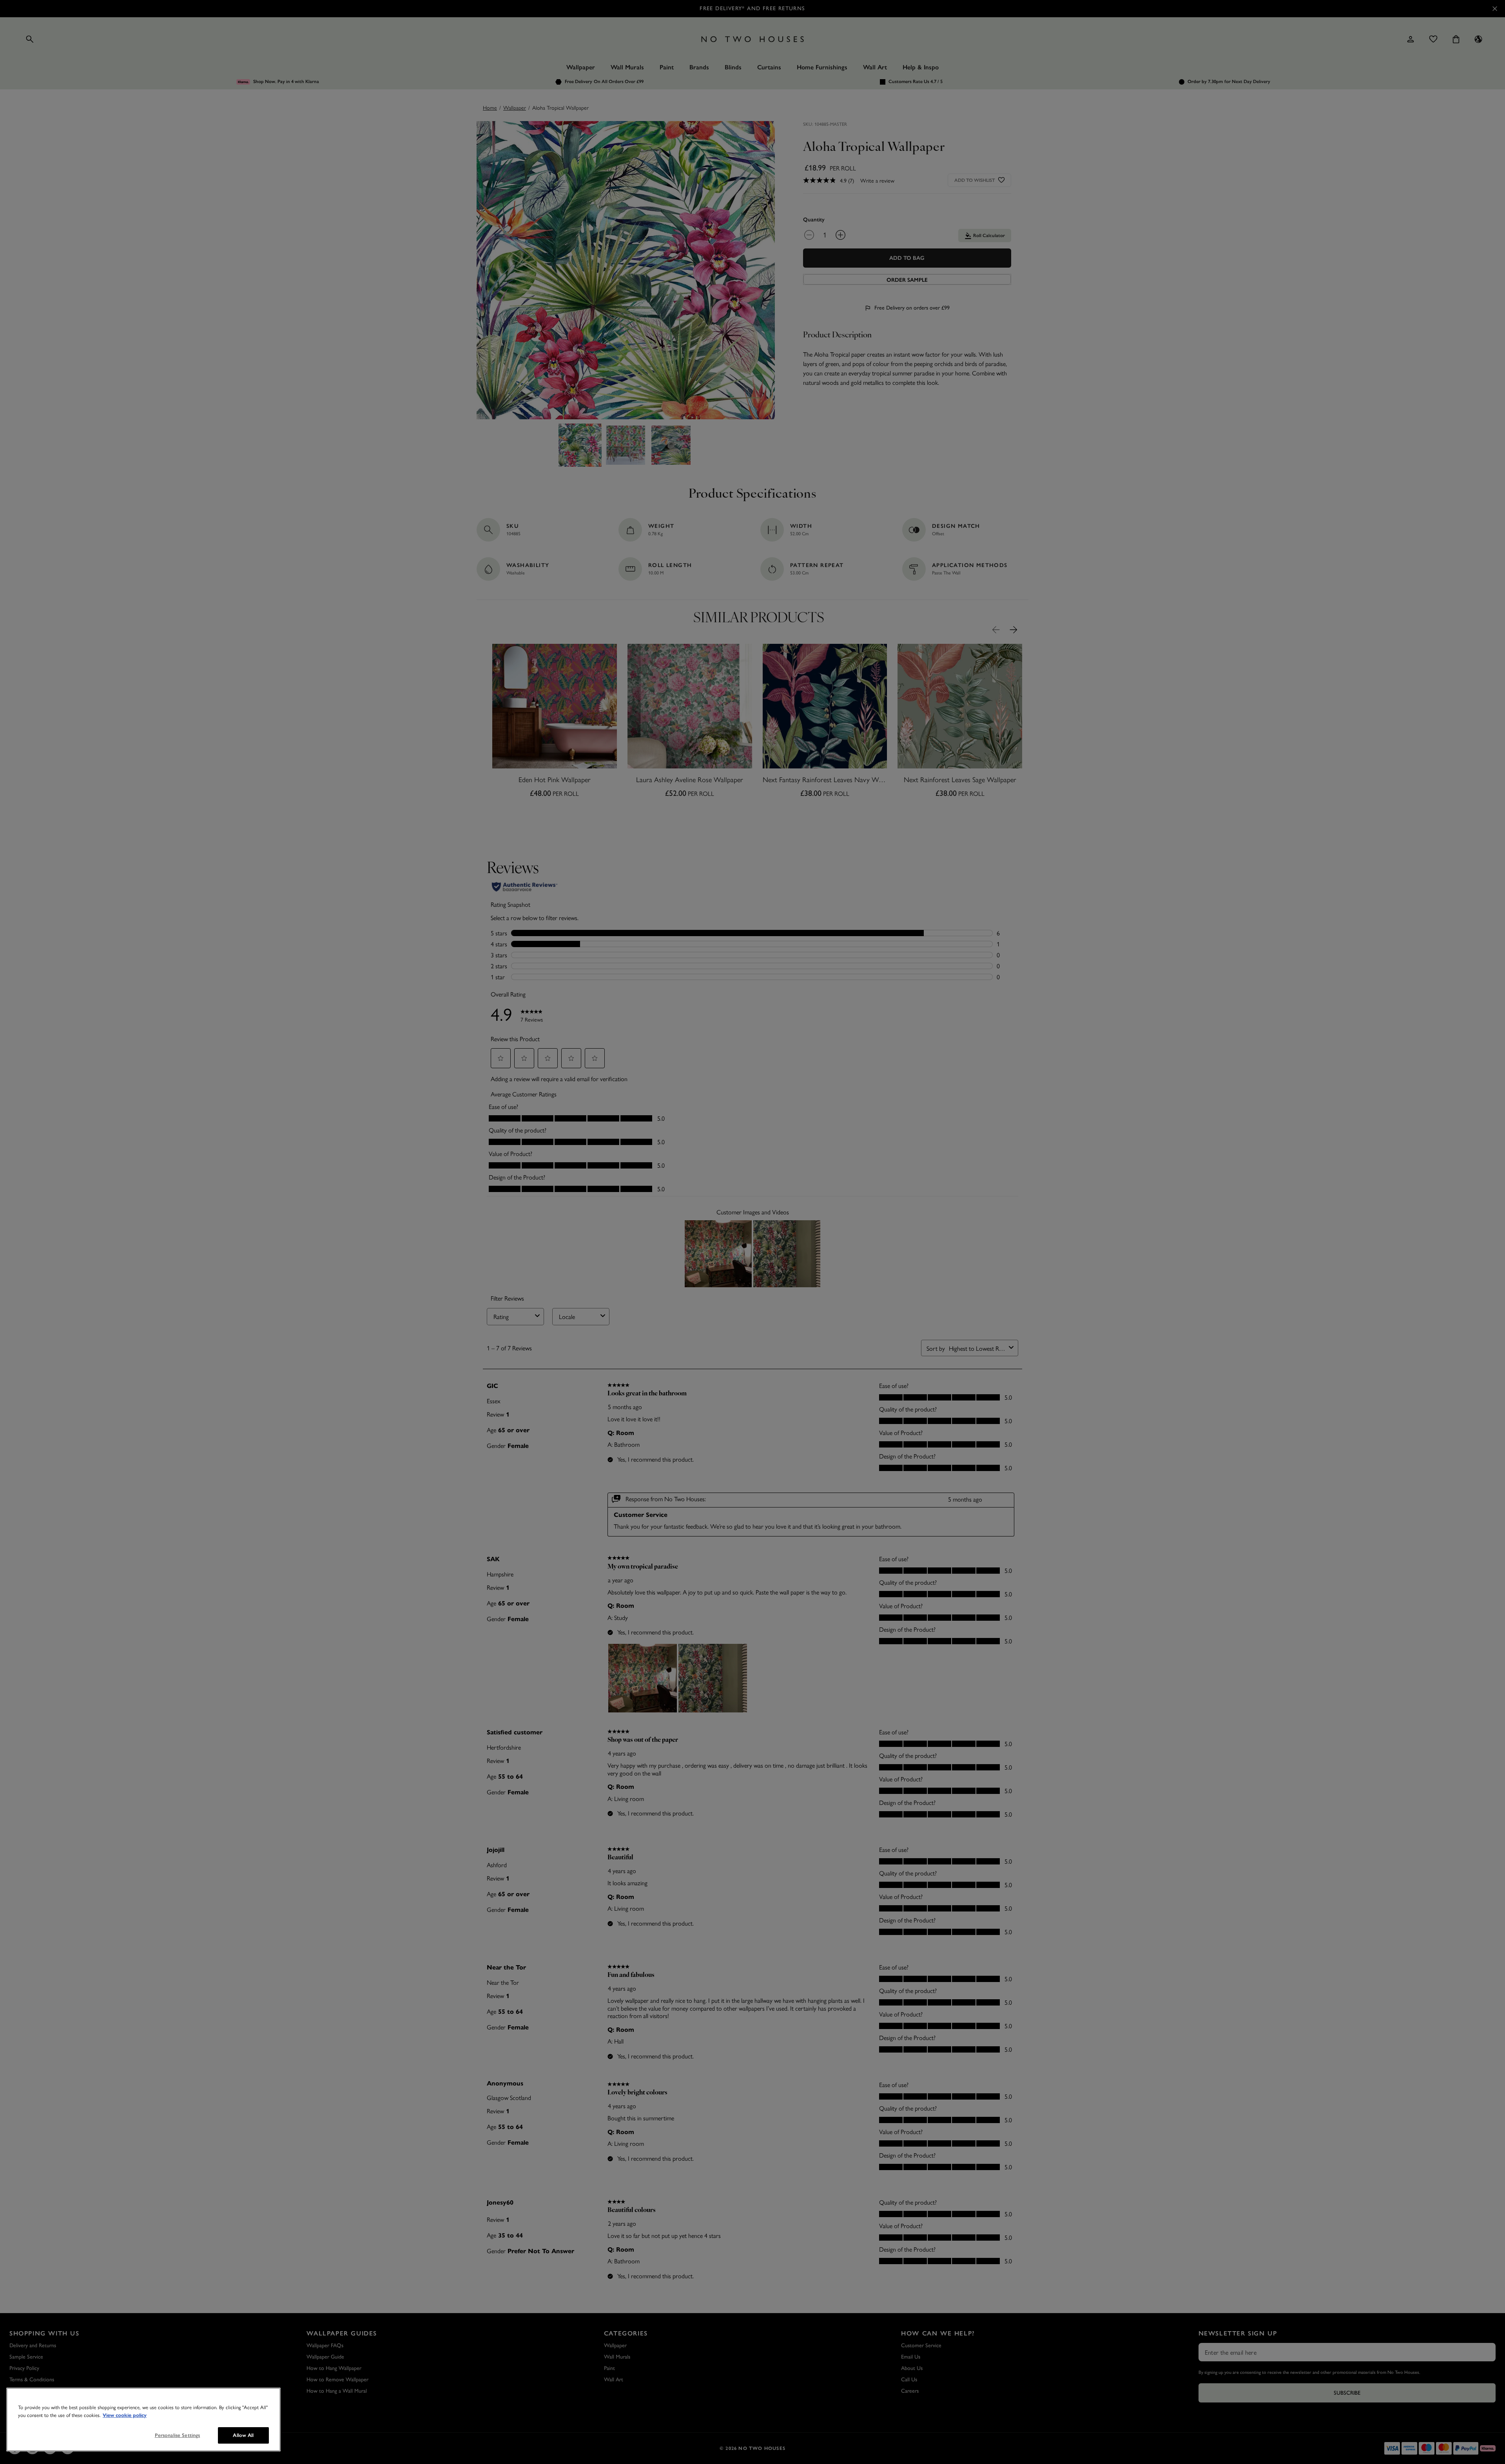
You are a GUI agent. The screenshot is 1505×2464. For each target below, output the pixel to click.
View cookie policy (125, 2415)
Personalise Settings (178, 2435)
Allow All (243, 2435)
